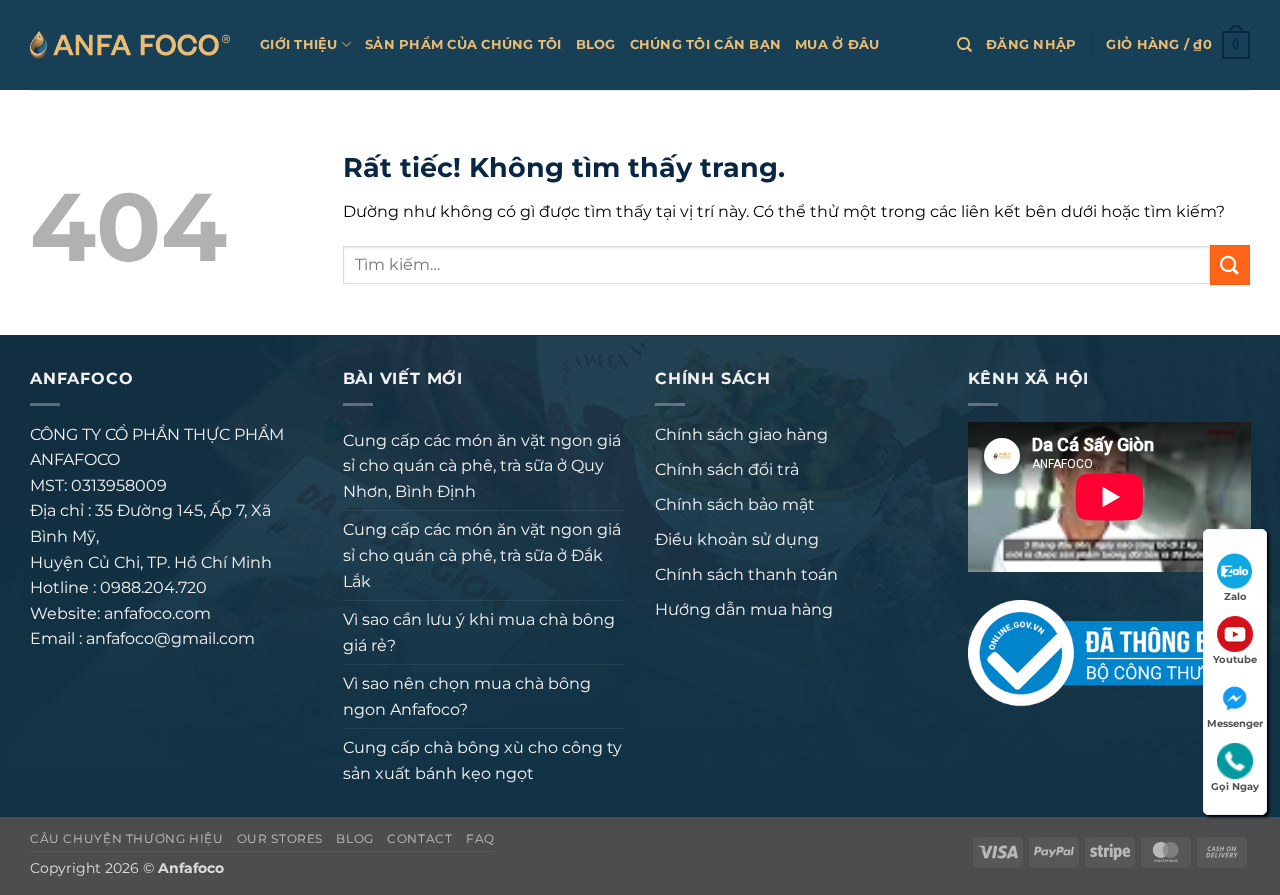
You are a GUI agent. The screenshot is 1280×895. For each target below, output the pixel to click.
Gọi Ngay (1235, 786)
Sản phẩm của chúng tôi (463, 44)
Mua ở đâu (837, 44)
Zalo (1235, 596)
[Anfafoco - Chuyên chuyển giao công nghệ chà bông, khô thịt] (130, 44)
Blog (596, 44)
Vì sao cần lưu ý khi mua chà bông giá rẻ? (479, 632)
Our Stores (280, 838)
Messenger (1235, 723)
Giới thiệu (299, 44)
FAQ (480, 838)
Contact (419, 838)
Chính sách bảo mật (735, 504)
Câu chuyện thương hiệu (126, 838)
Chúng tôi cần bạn (705, 44)
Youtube (1235, 659)
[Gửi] (1230, 264)
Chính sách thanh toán (746, 574)
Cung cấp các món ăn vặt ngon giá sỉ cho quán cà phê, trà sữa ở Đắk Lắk (482, 555)
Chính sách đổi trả (727, 469)
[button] (1031, 45)
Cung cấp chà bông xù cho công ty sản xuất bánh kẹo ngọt (482, 760)
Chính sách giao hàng (741, 434)
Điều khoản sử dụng (737, 539)
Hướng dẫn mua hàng (744, 609)
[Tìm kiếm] (964, 45)
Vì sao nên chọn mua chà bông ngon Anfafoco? (467, 696)
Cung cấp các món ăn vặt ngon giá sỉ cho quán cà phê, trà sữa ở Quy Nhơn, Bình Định (482, 466)
